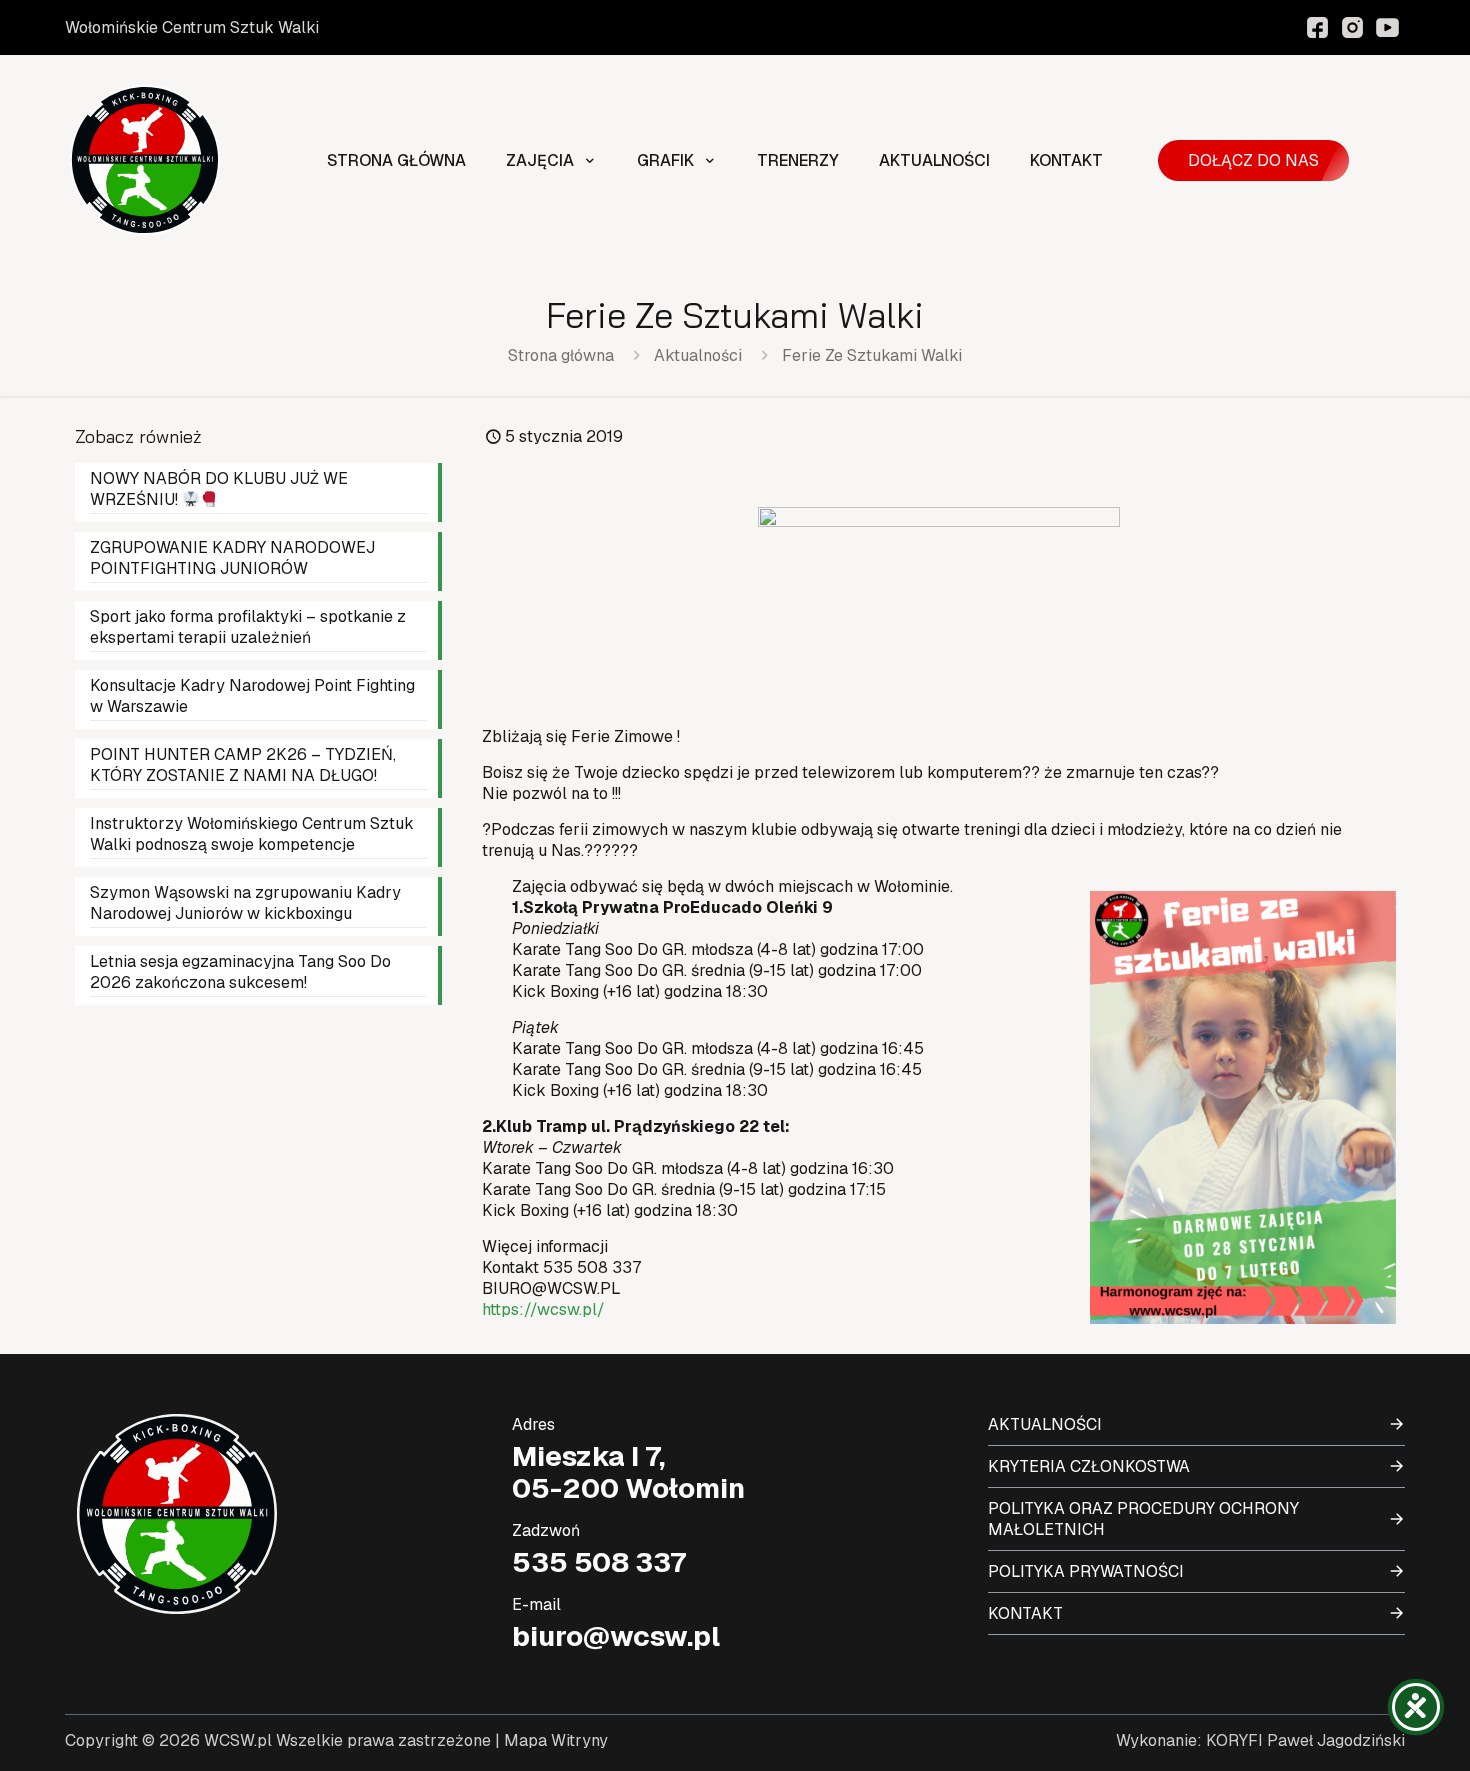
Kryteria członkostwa (1089, 1466)
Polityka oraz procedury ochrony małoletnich (1143, 1519)
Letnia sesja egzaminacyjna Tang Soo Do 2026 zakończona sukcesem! (240, 972)
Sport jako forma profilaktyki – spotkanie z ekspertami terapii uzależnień (248, 627)
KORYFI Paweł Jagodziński (1305, 1740)
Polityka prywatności (1086, 1571)
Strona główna (561, 355)
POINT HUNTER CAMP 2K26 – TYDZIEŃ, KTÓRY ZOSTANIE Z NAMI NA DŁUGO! (243, 765)
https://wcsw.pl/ (543, 1309)
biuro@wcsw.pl (616, 1636)
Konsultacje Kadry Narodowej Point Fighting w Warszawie (252, 696)
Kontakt (1025, 1613)
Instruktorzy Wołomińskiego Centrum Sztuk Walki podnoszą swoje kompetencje (252, 834)
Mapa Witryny (556, 1740)
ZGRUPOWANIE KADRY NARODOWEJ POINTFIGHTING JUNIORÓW (232, 558)
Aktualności (698, 355)
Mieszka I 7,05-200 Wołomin (628, 1472)
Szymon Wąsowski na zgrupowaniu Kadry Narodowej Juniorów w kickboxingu (245, 903)
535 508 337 (599, 1562)
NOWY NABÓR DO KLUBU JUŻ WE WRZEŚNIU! (219, 489)
